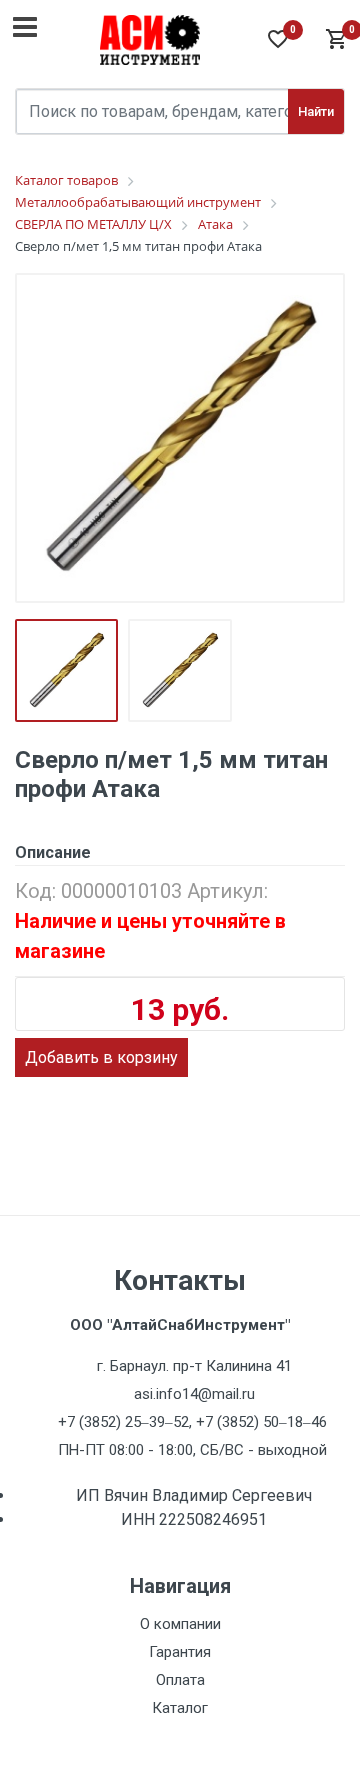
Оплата (180, 1680)
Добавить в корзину (101, 1057)
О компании (180, 1624)
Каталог (180, 1708)
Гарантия (180, 1652)
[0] (335, 40)
